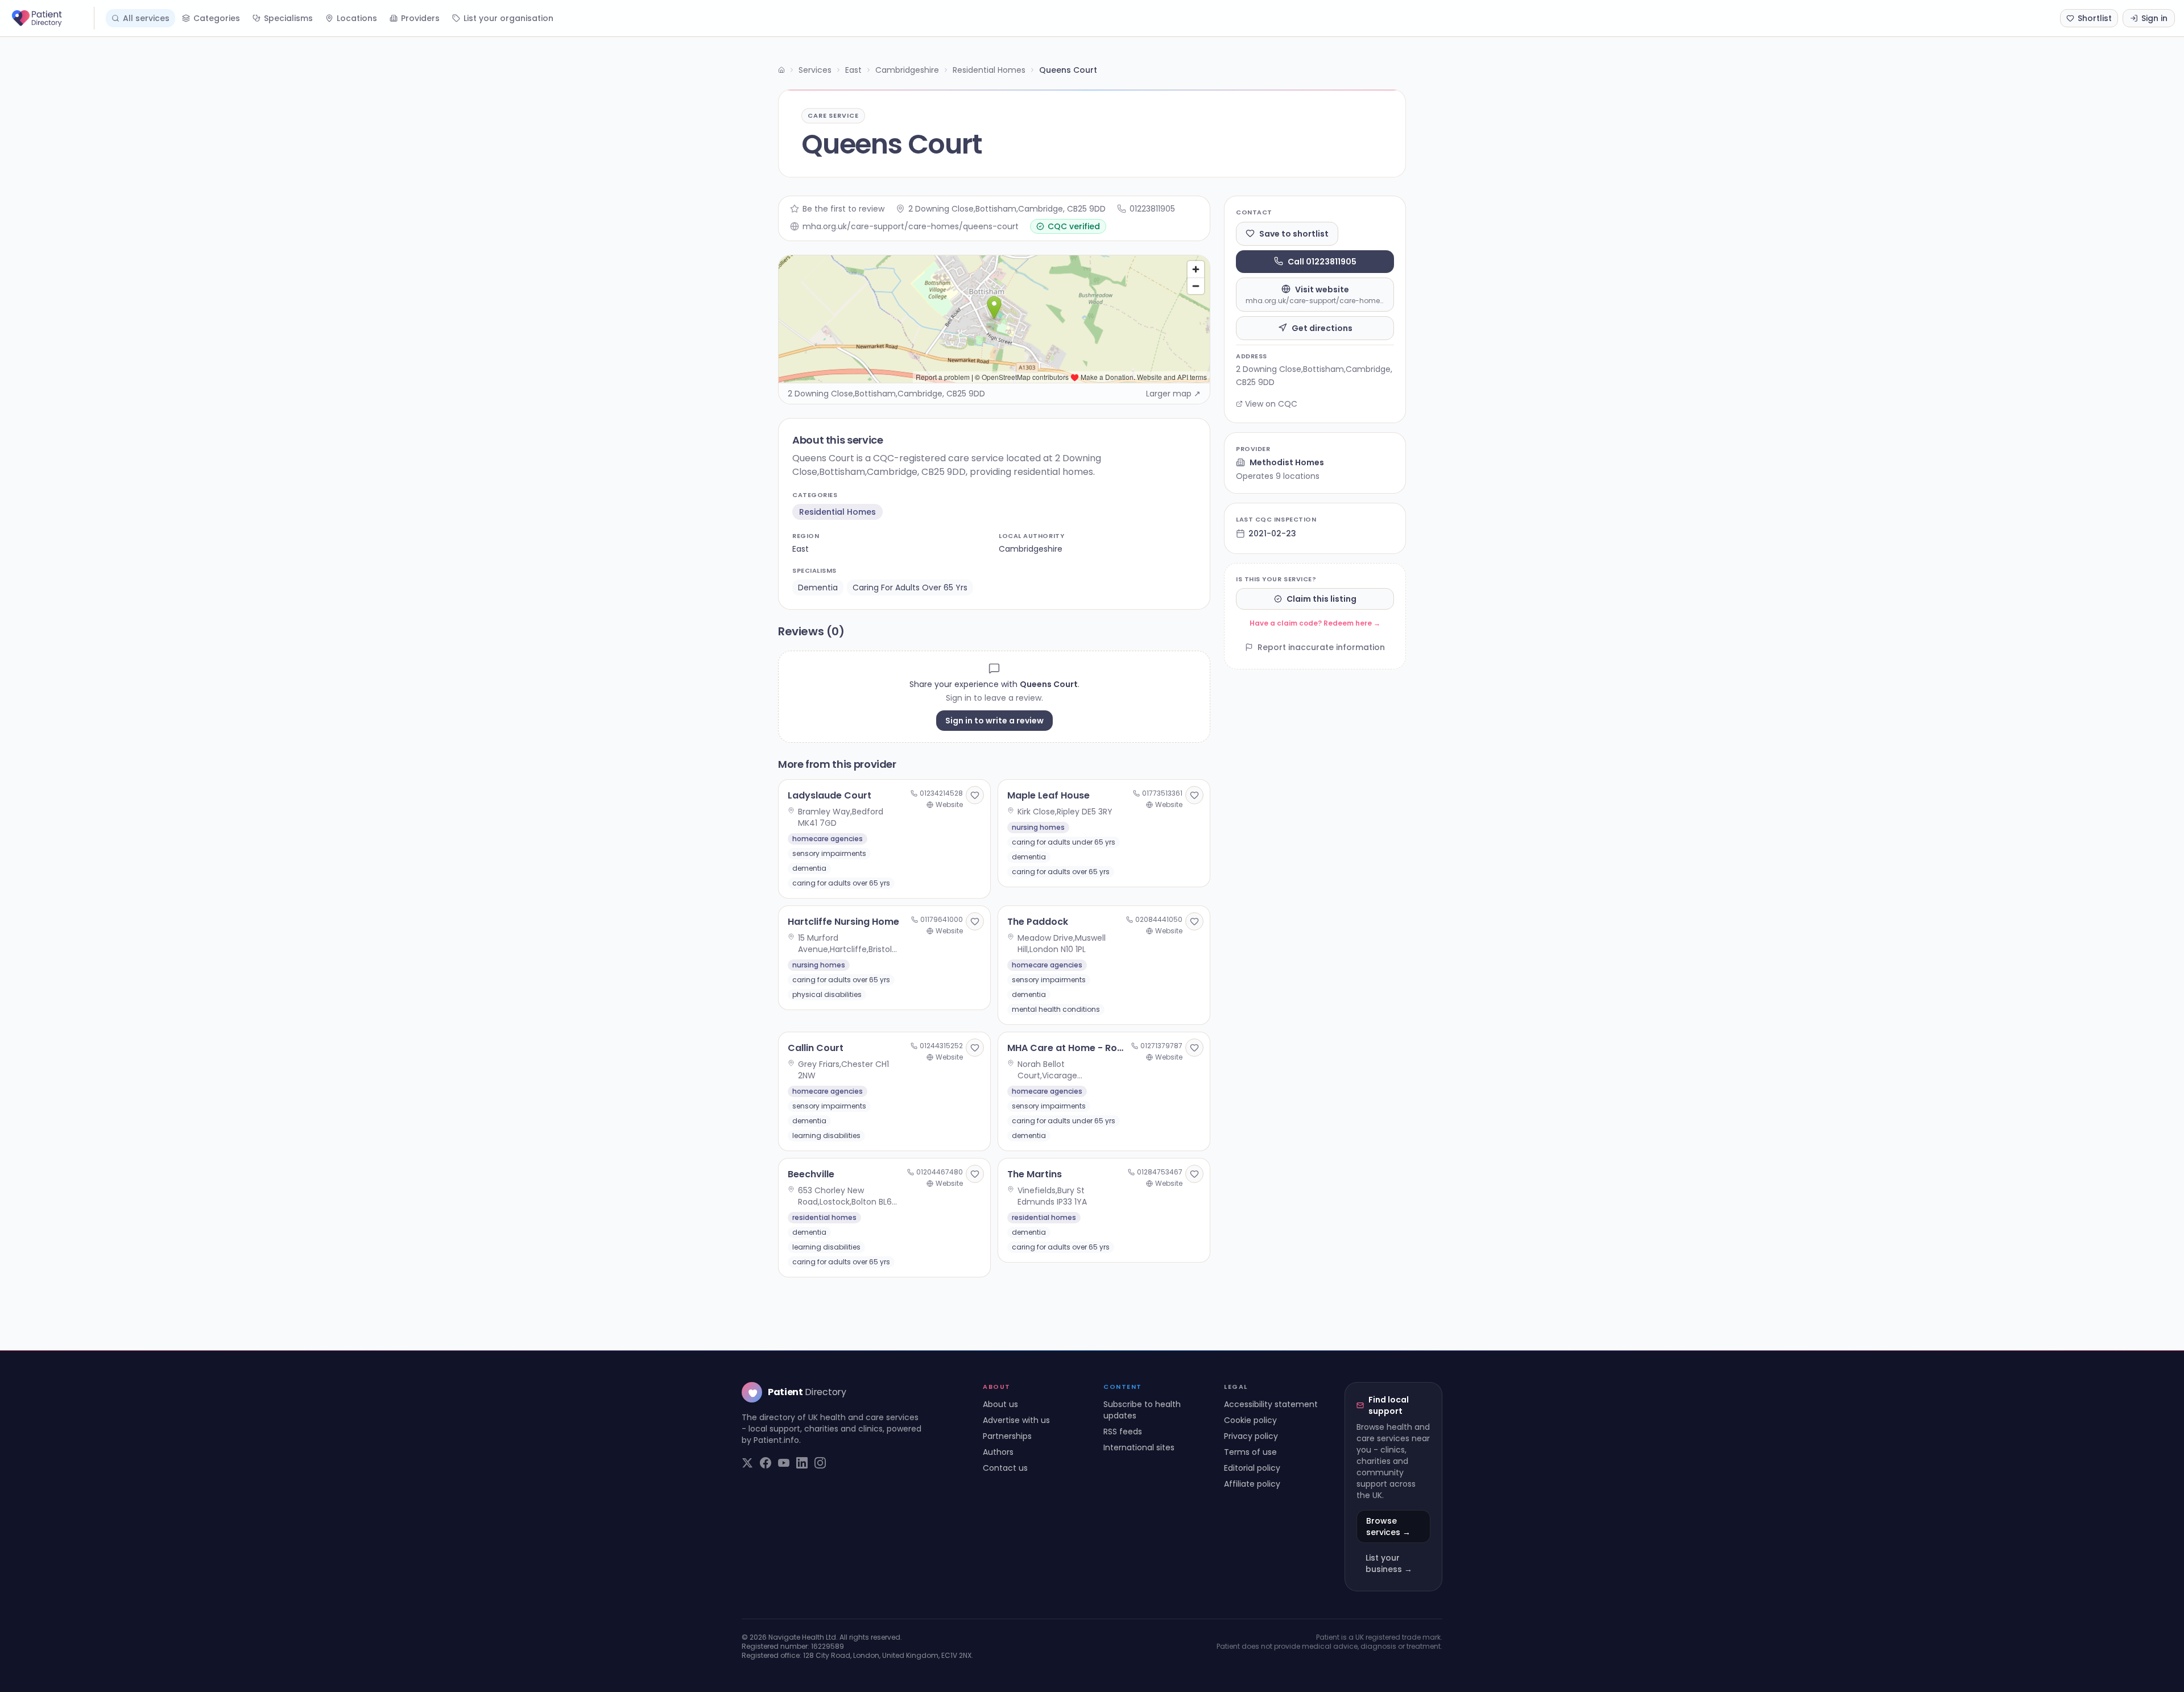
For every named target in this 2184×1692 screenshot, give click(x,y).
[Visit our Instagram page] (820, 1463)
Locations (357, 18)
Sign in (2154, 18)
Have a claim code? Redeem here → (1315, 623)
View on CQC (1271, 404)
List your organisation (508, 18)
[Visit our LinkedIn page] (802, 1463)
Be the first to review (843, 209)
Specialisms (288, 18)
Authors (998, 1452)
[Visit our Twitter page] (747, 1463)
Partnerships (1007, 1436)
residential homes (837, 512)
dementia (818, 588)
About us (1000, 1404)
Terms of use (1250, 1452)
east (801, 549)
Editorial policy (1252, 1468)
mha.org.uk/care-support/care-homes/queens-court (911, 226)
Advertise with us (1016, 1420)
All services (146, 18)
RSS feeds (1123, 1432)
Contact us (1005, 1468)
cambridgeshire (1031, 549)
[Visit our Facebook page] (766, 1463)
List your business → (1389, 1563)
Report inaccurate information (1321, 647)
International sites (1139, 1447)
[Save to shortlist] (975, 795)
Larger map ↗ (1173, 394)
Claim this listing (1321, 599)
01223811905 (1152, 209)
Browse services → (1388, 1526)
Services (815, 70)
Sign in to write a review (994, 721)
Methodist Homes (1287, 462)
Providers (420, 18)
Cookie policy (1250, 1420)
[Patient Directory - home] (52, 18)
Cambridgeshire (907, 70)
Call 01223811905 (1322, 261)
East (853, 70)
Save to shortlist (1294, 233)
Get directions (1322, 328)
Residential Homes (989, 70)
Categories (217, 18)
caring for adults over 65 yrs (910, 588)
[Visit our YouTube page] (784, 1463)
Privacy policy (1251, 1436)
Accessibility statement (1271, 1404)
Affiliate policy (1252, 1484)
